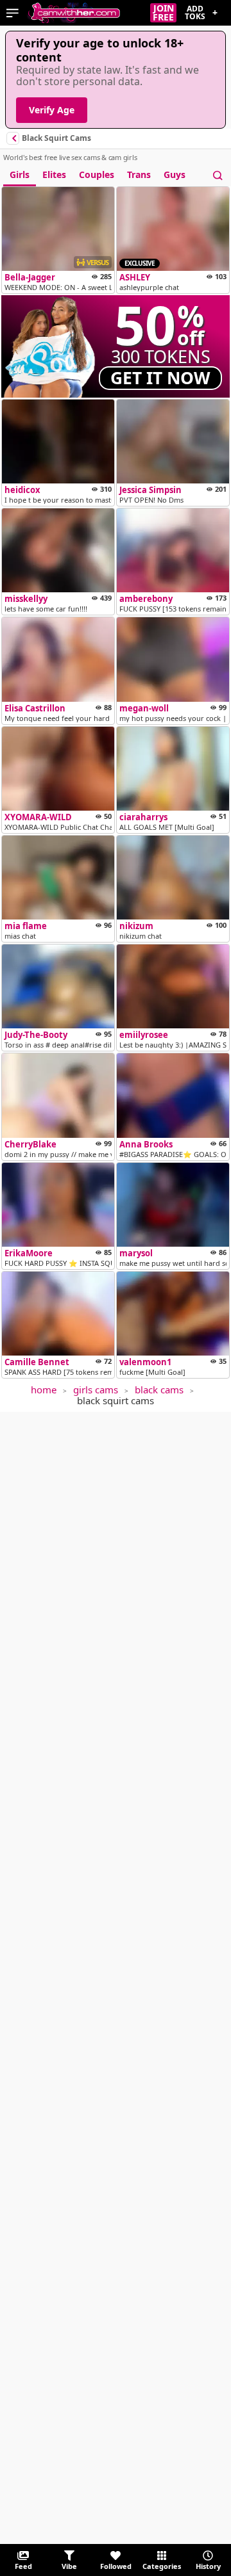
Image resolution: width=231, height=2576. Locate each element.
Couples (97, 174)
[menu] (13, 13)
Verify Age (52, 110)
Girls (20, 174)
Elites (54, 174)
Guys (175, 174)
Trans (139, 174)
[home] (74, 13)
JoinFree (163, 13)
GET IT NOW (160, 378)
